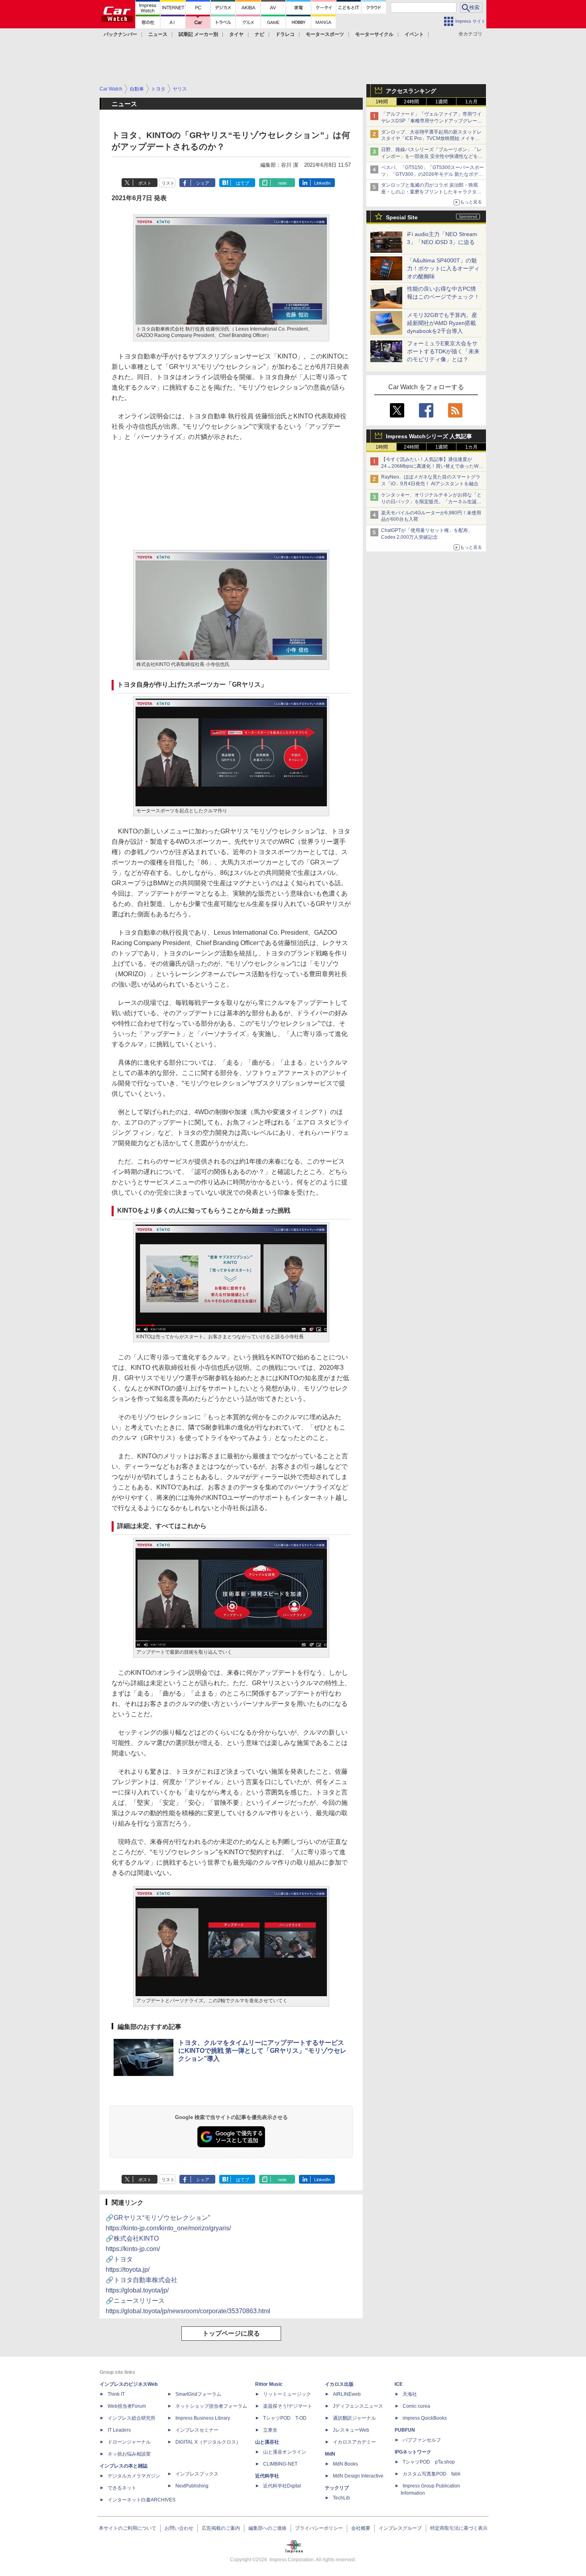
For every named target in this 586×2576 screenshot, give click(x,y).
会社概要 (361, 2528)
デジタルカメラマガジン (134, 2476)
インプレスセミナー (197, 2430)
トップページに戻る (231, 2333)
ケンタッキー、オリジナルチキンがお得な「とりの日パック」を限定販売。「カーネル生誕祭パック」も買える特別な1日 (431, 502)
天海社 (410, 2394)
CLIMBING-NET (280, 2464)
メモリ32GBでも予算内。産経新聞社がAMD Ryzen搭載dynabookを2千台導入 (442, 323)
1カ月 (471, 102)
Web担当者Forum (127, 2406)
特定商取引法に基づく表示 (459, 2528)
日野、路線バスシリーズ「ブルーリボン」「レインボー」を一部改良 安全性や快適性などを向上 (432, 156)
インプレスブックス (197, 2474)
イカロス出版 (339, 2384)
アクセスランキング (411, 91)
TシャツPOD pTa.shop (429, 2462)
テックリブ (337, 2488)
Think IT (116, 2394)
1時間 (382, 102)
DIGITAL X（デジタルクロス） (208, 2442)
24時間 (411, 102)
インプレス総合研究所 (132, 2418)
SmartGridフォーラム (198, 2394)
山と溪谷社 (267, 2442)
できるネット (122, 2488)
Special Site (402, 217)
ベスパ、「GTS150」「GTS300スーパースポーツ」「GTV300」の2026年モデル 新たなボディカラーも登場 (433, 174)
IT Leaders (119, 2430)
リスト (168, 183)
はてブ (243, 183)
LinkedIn (322, 183)
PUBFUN (405, 2430)
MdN (330, 2454)
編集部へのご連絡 (267, 2528)
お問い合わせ (179, 2528)
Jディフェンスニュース (358, 2406)
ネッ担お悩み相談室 (129, 2454)
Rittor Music (269, 2384)
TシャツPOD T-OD (285, 2418)
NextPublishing (192, 2486)
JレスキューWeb (351, 2430)
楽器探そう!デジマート (288, 2406)
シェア (203, 183)
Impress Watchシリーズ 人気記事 (429, 436)
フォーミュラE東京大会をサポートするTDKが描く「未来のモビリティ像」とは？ (443, 351)
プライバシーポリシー (319, 2528)
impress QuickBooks (425, 2418)
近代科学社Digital (282, 2486)
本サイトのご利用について (128, 2528)
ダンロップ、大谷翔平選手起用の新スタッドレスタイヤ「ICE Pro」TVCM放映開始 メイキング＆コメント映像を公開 (431, 139)
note (282, 183)
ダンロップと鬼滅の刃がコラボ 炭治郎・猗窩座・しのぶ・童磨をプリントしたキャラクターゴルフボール (431, 192)
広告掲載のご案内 (221, 2528)
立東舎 (270, 2430)
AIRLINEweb (347, 2394)
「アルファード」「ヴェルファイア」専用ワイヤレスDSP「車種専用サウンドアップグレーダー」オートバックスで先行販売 (432, 121)
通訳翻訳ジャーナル (354, 2418)
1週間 (441, 102)
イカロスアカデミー (354, 2442)
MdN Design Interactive (358, 2476)
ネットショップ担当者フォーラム (211, 2406)
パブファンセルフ (422, 2440)
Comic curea (416, 2406)
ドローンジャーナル (129, 2442)
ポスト (145, 183)
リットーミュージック (287, 2394)
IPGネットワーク (413, 2452)
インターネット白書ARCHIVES (142, 2500)
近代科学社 (267, 2476)
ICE (399, 2384)
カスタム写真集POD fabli (432, 2474)
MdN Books (345, 2464)
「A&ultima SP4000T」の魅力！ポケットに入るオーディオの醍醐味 (443, 268)
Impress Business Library (203, 2418)
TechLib (341, 2498)
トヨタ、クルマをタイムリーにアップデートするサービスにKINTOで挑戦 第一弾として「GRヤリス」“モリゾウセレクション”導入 (262, 2051)
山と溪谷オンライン (285, 2452)
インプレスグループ (400, 2528)
